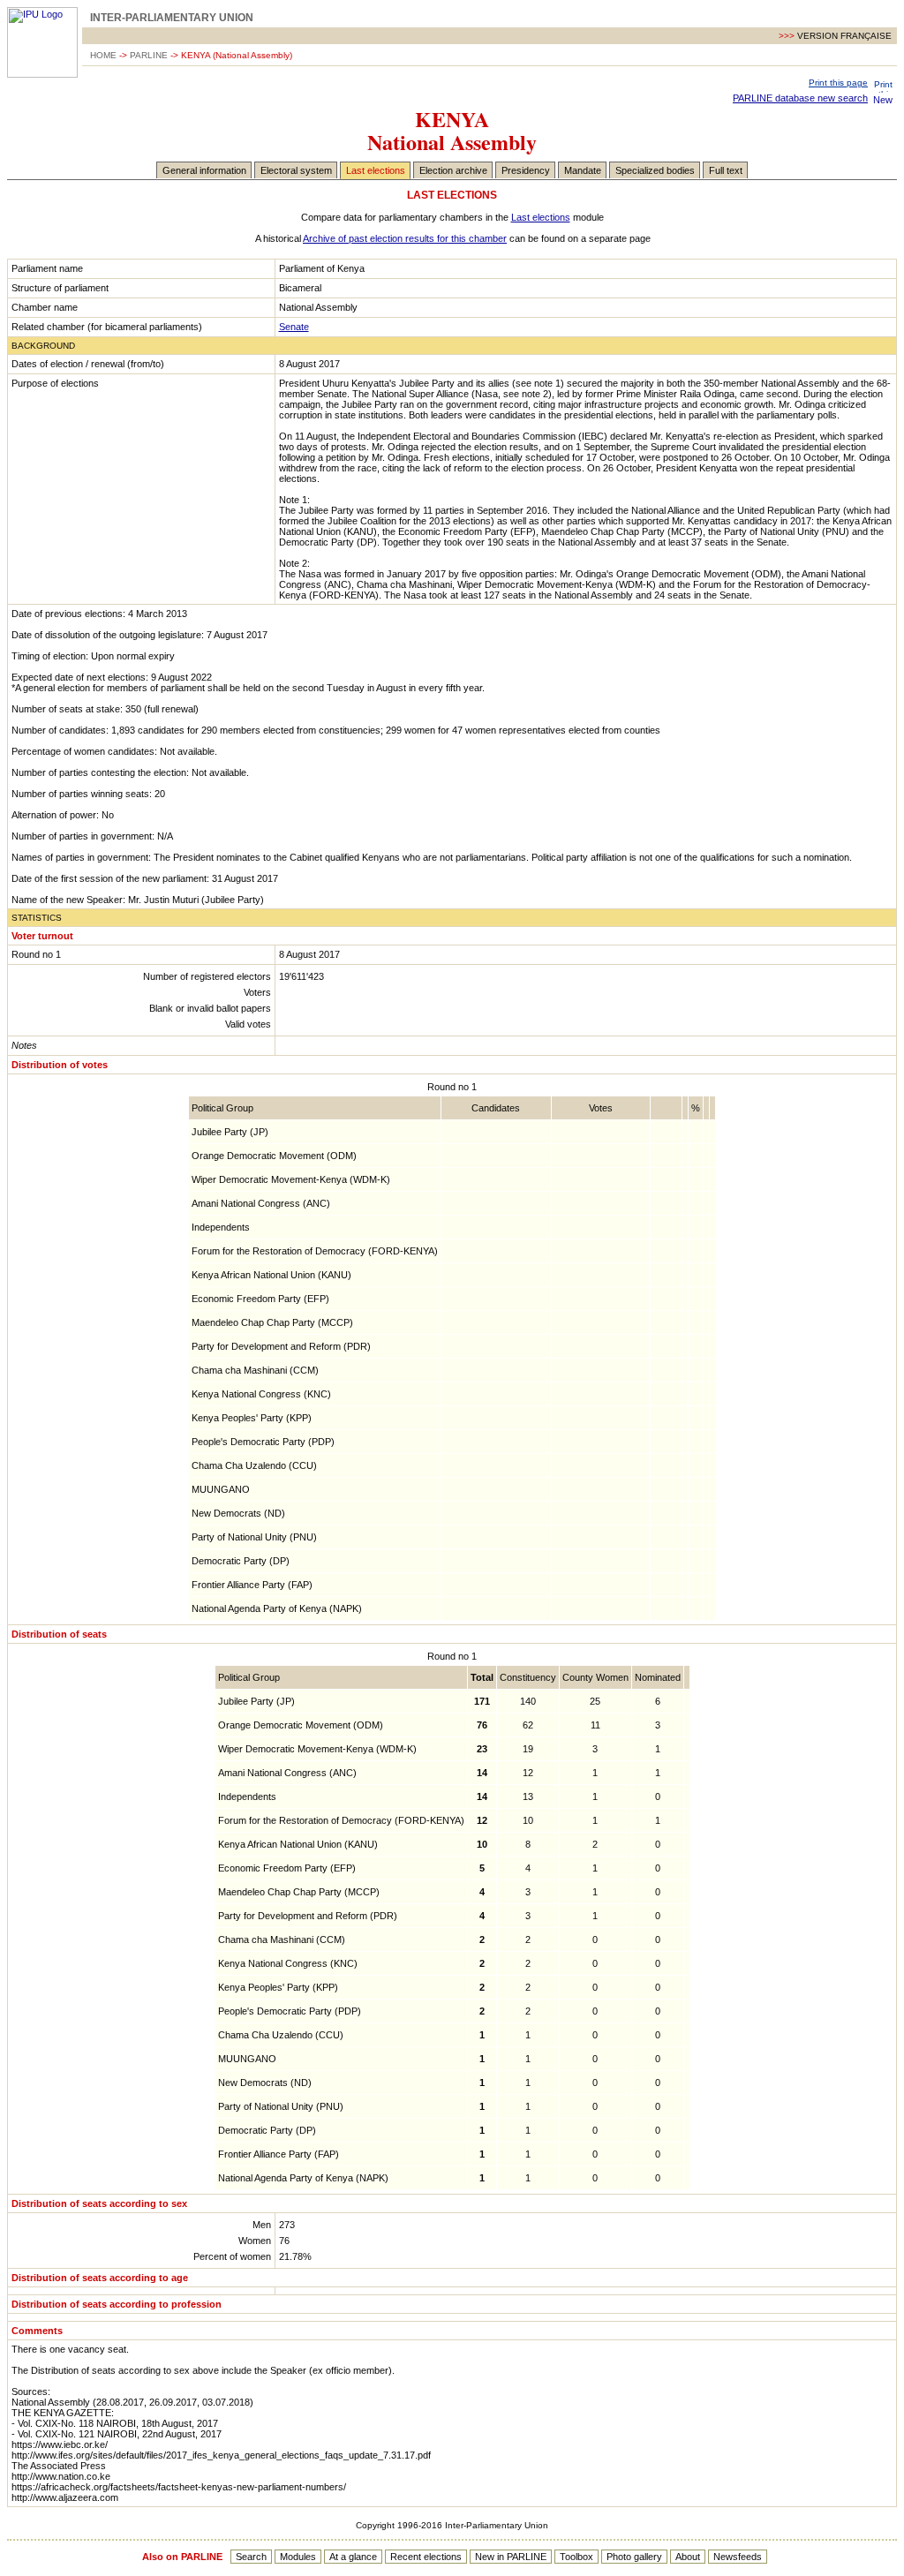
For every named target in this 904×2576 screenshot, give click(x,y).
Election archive (453, 170)
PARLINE (149, 55)
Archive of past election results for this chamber (405, 238)
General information (204, 170)
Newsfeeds (738, 2557)
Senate (294, 327)
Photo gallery (634, 2557)
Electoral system (296, 170)
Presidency (526, 170)
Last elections (376, 170)
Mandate (583, 170)
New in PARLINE (511, 2557)
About (688, 2557)
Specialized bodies (655, 170)
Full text (726, 170)
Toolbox (576, 2557)
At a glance (353, 2557)
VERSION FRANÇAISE (844, 36)
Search (251, 2557)
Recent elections (426, 2557)
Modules (298, 2557)
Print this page (838, 83)
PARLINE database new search (800, 98)
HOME (103, 55)
